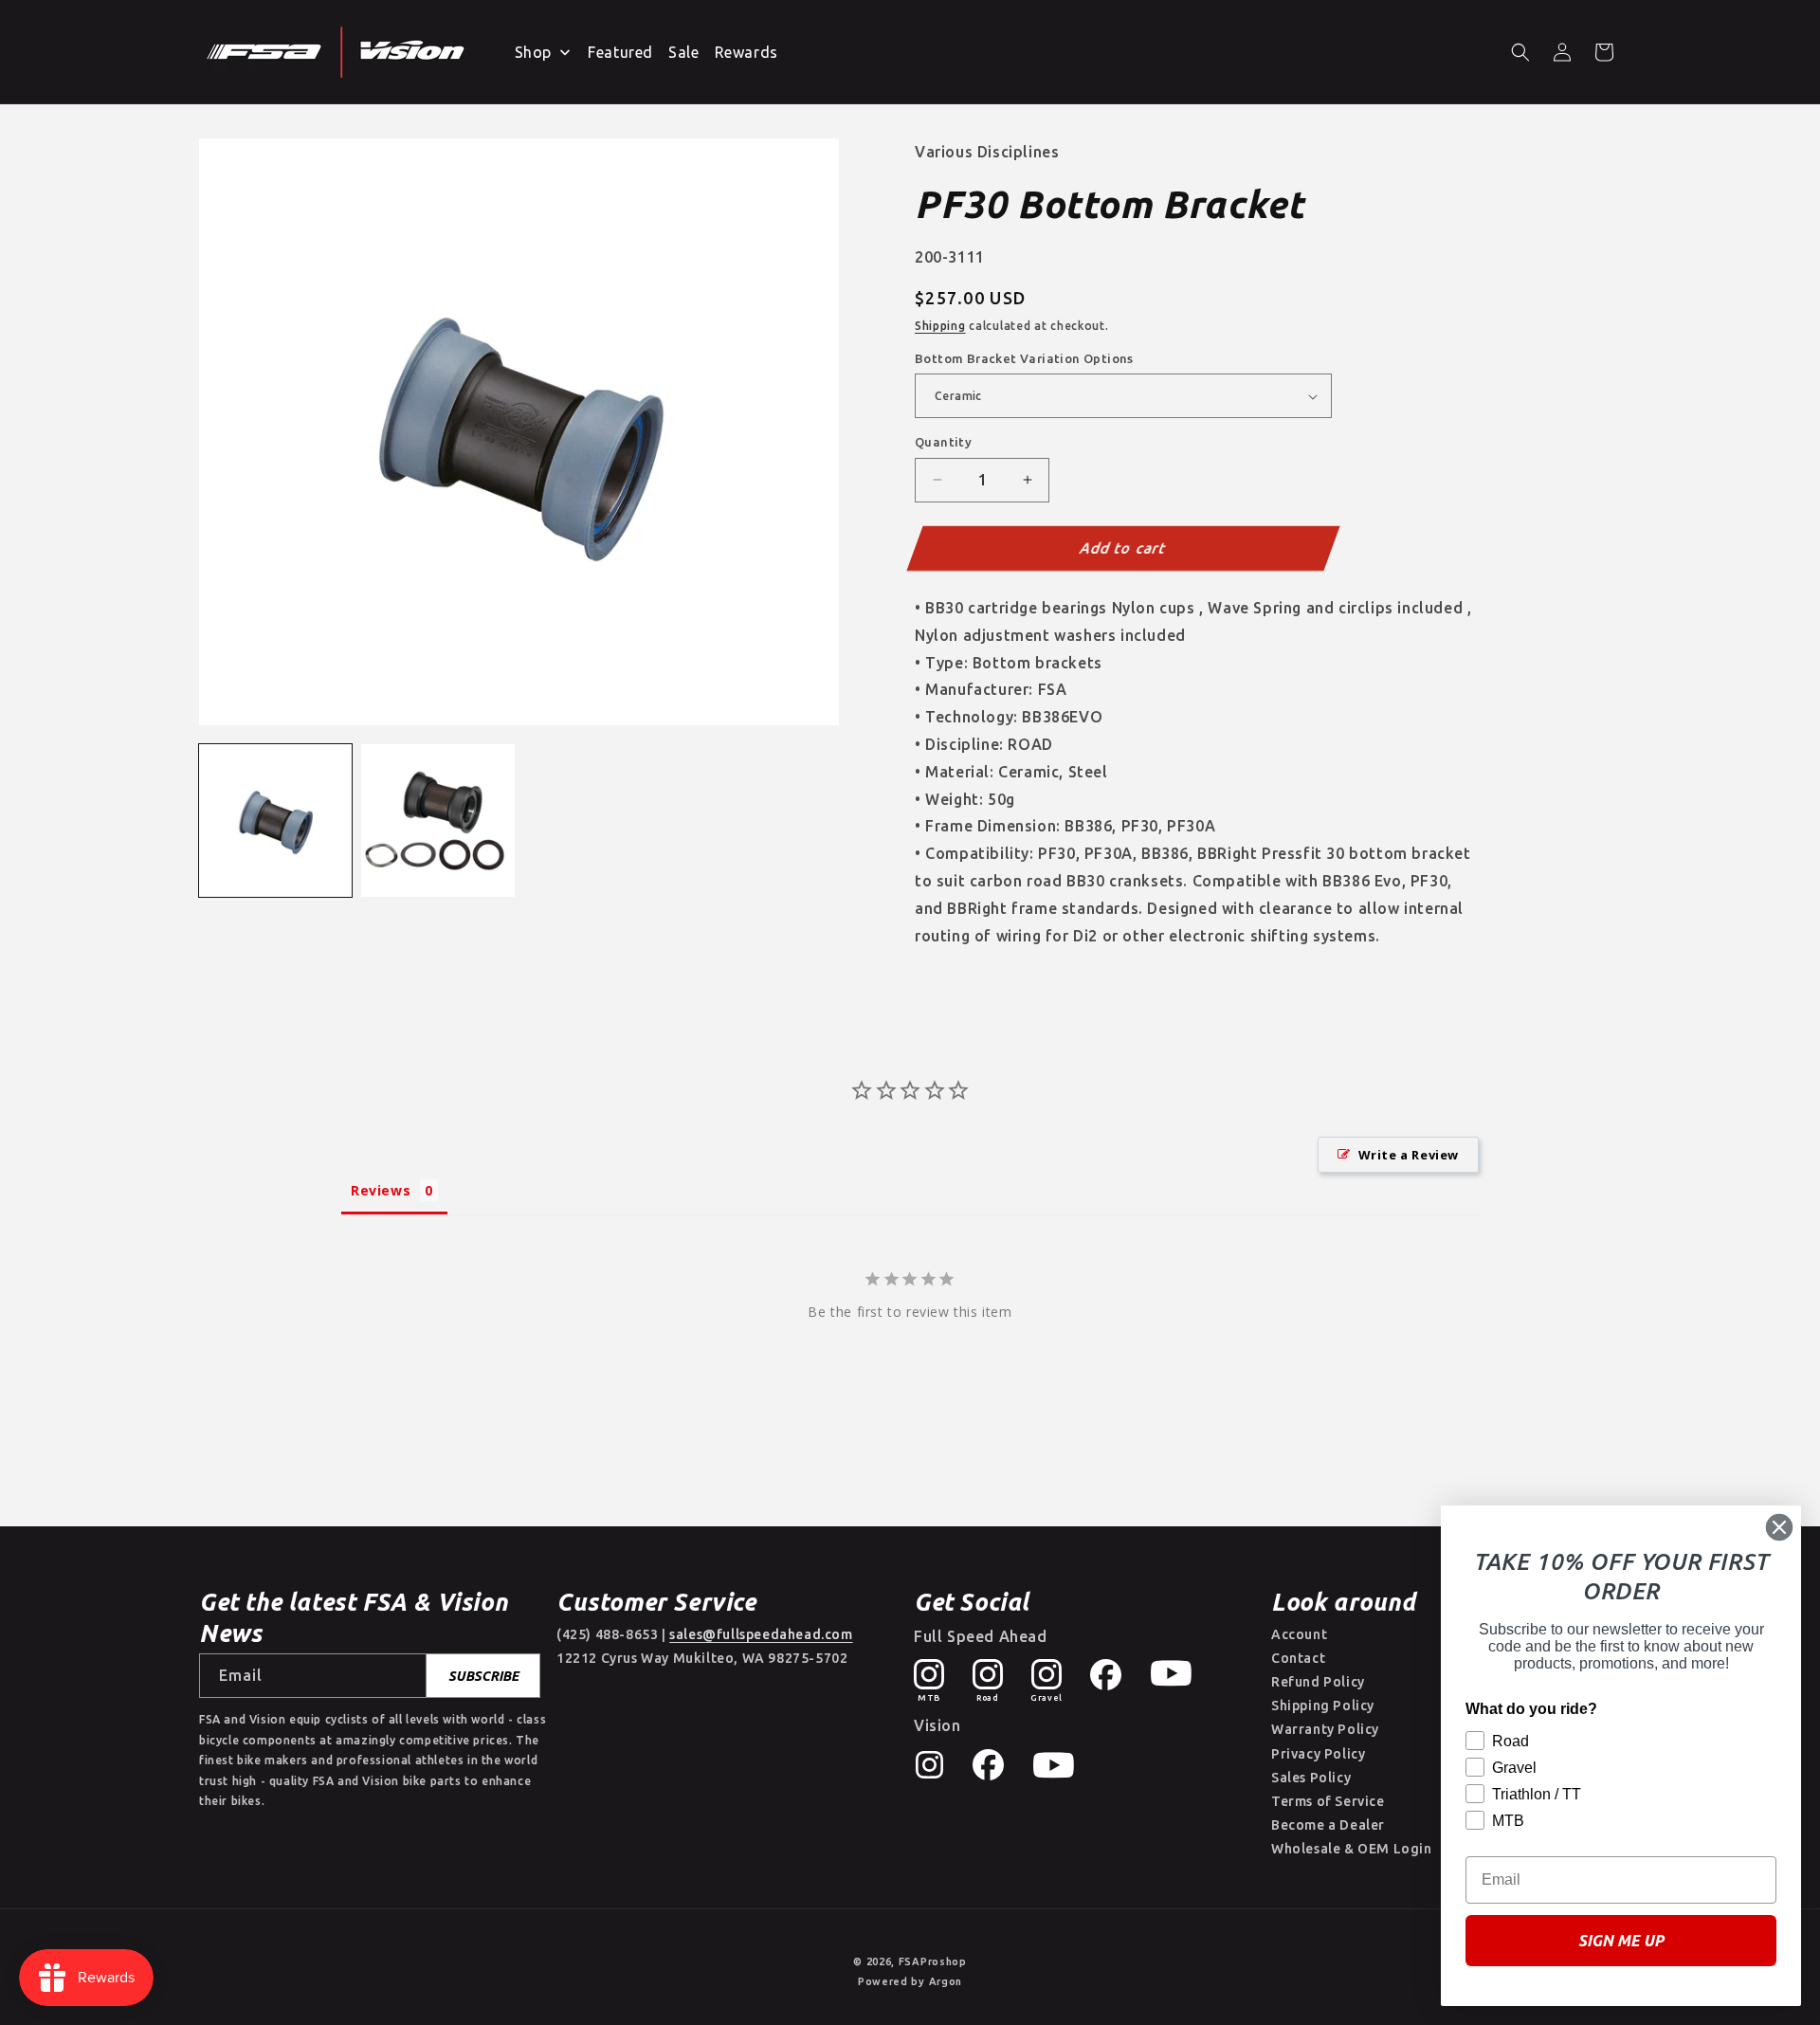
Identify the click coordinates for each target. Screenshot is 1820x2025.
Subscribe (483, 1676)
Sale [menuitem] (683, 52)
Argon (946, 1981)
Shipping (940, 326)
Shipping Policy (1323, 1706)
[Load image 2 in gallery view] (437, 821)
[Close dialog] (1779, 1527)
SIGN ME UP (1621, 1941)
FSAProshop (933, 1961)
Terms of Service (1328, 1801)
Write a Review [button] (1409, 1155)
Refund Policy (1318, 1682)
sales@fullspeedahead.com (761, 1634)
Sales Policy (1311, 1778)
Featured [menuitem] (620, 52)
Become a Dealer (1328, 1825)
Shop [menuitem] (533, 52)
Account (1299, 1634)
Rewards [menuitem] (746, 52)
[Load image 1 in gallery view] (275, 821)
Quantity (943, 442)
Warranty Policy (1325, 1729)
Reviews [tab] (381, 1190)
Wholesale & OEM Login (1352, 1849)
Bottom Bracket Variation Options (1024, 358)
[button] (1520, 52)
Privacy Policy (1318, 1754)
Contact (1298, 1658)
